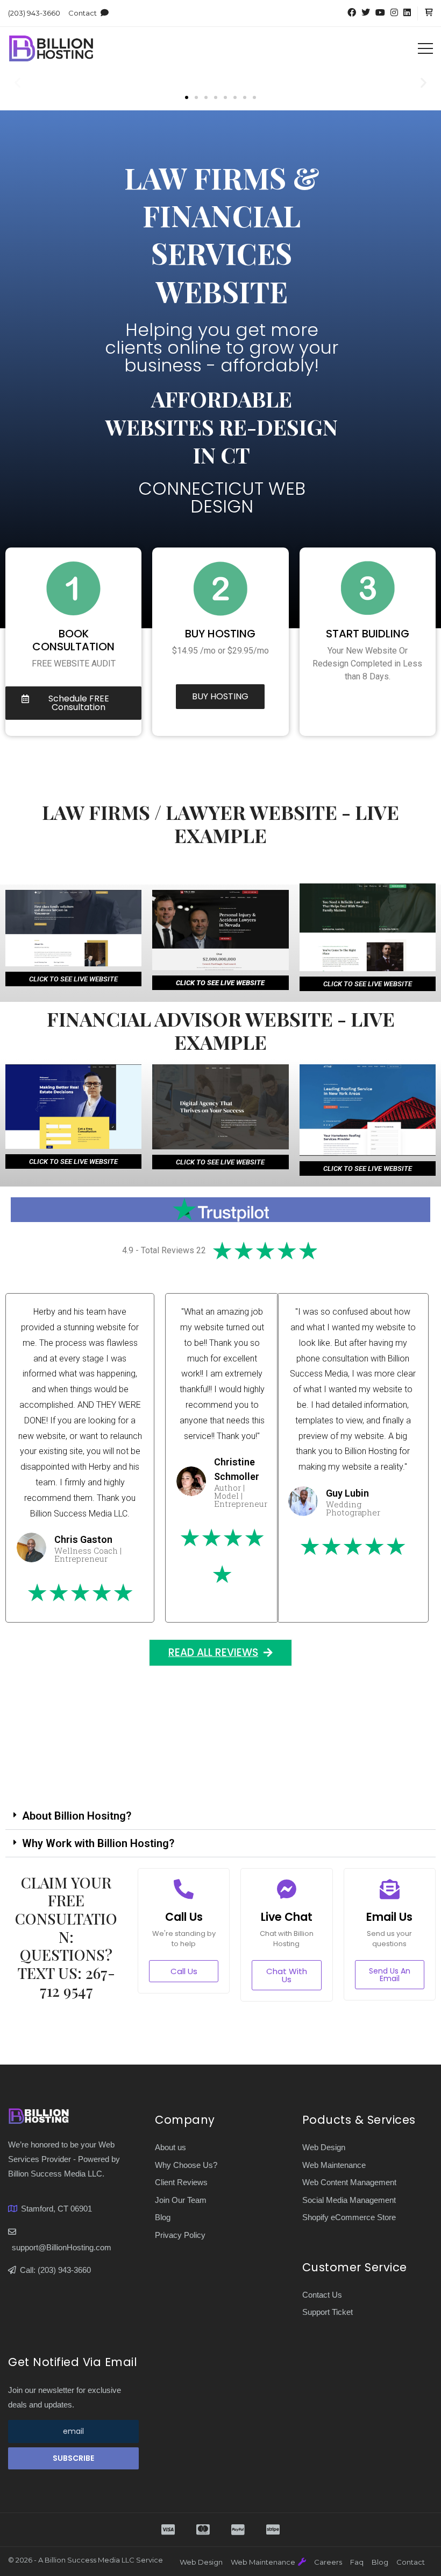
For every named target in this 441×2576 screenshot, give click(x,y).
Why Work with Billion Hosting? (98, 1843)
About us (170, 2147)
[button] (17, 83)
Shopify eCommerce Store (349, 2217)
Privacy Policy (180, 2235)
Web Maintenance (334, 2165)
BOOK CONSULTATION (73, 640)
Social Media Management (349, 2200)
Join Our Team (181, 2200)
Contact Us (322, 2295)
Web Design (324, 2147)
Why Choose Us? (186, 2165)
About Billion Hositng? (77, 1816)
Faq (357, 2562)
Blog (163, 2217)
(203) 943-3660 (34, 13)
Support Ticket (328, 2312)
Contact (83, 13)
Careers (328, 2562)
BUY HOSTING (220, 634)
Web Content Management (349, 2182)
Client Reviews (181, 2182)
